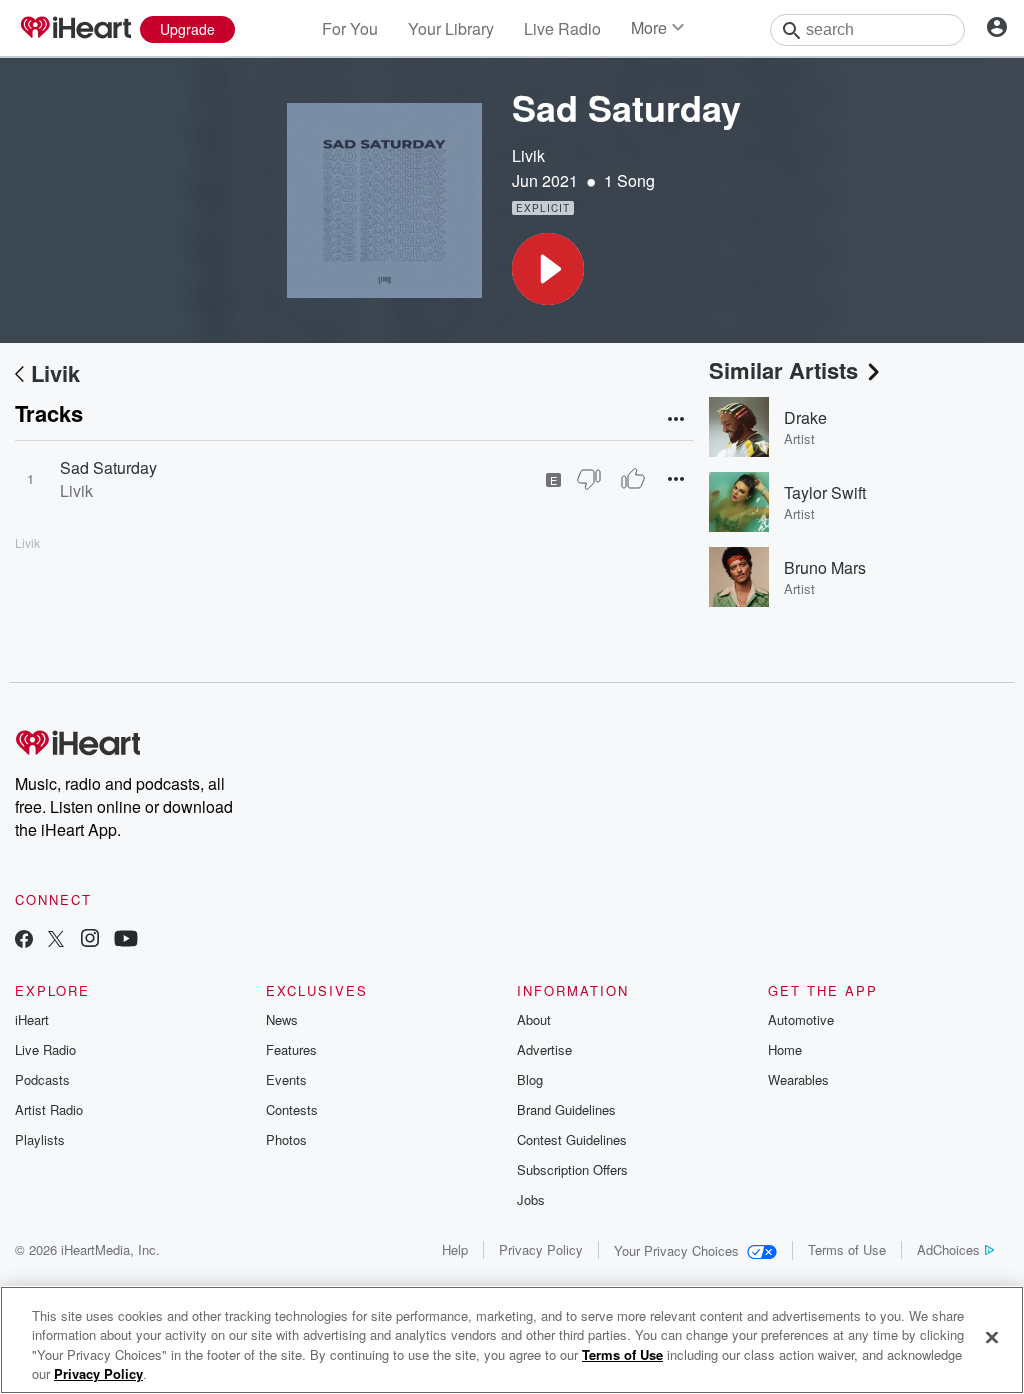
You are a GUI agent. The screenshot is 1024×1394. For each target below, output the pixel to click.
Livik (528, 155)
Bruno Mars (825, 567)
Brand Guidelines (566, 1109)
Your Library (451, 28)
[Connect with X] (56, 940)
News (282, 1019)
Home (785, 1049)
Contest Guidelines (572, 1139)
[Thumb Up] (633, 479)
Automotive (801, 1019)
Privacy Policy (541, 1249)
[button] (548, 269)
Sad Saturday (108, 467)
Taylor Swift (825, 492)
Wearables (798, 1079)
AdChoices (948, 1249)
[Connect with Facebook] (24, 940)
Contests (292, 1109)
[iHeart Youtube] (126, 940)
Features (291, 1049)
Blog (530, 1079)
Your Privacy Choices (676, 1250)
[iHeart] (75, 29)
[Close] (992, 1337)
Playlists (40, 1139)
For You (350, 28)
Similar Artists (783, 370)
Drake (805, 417)
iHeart (32, 1019)
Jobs (531, 1199)
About (534, 1019)
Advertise (544, 1049)
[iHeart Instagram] (90, 940)
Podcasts (42, 1079)
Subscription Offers (572, 1169)
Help (455, 1249)
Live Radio (562, 28)
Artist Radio (49, 1109)
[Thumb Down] (589, 479)
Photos (286, 1139)
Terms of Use (847, 1249)
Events (286, 1079)
